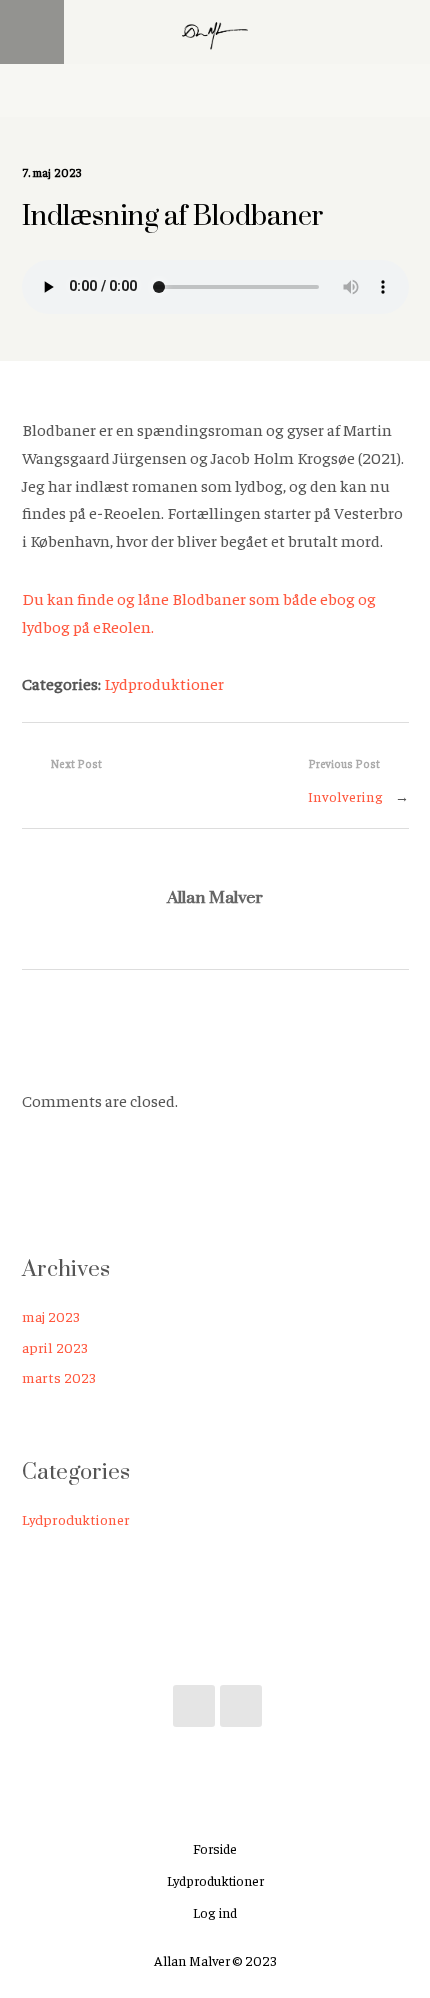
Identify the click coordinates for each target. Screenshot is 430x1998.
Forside (215, 1848)
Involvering (345, 796)
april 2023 (55, 1347)
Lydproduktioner (164, 683)
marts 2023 (59, 1377)
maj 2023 (51, 1316)
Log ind (215, 1912)
